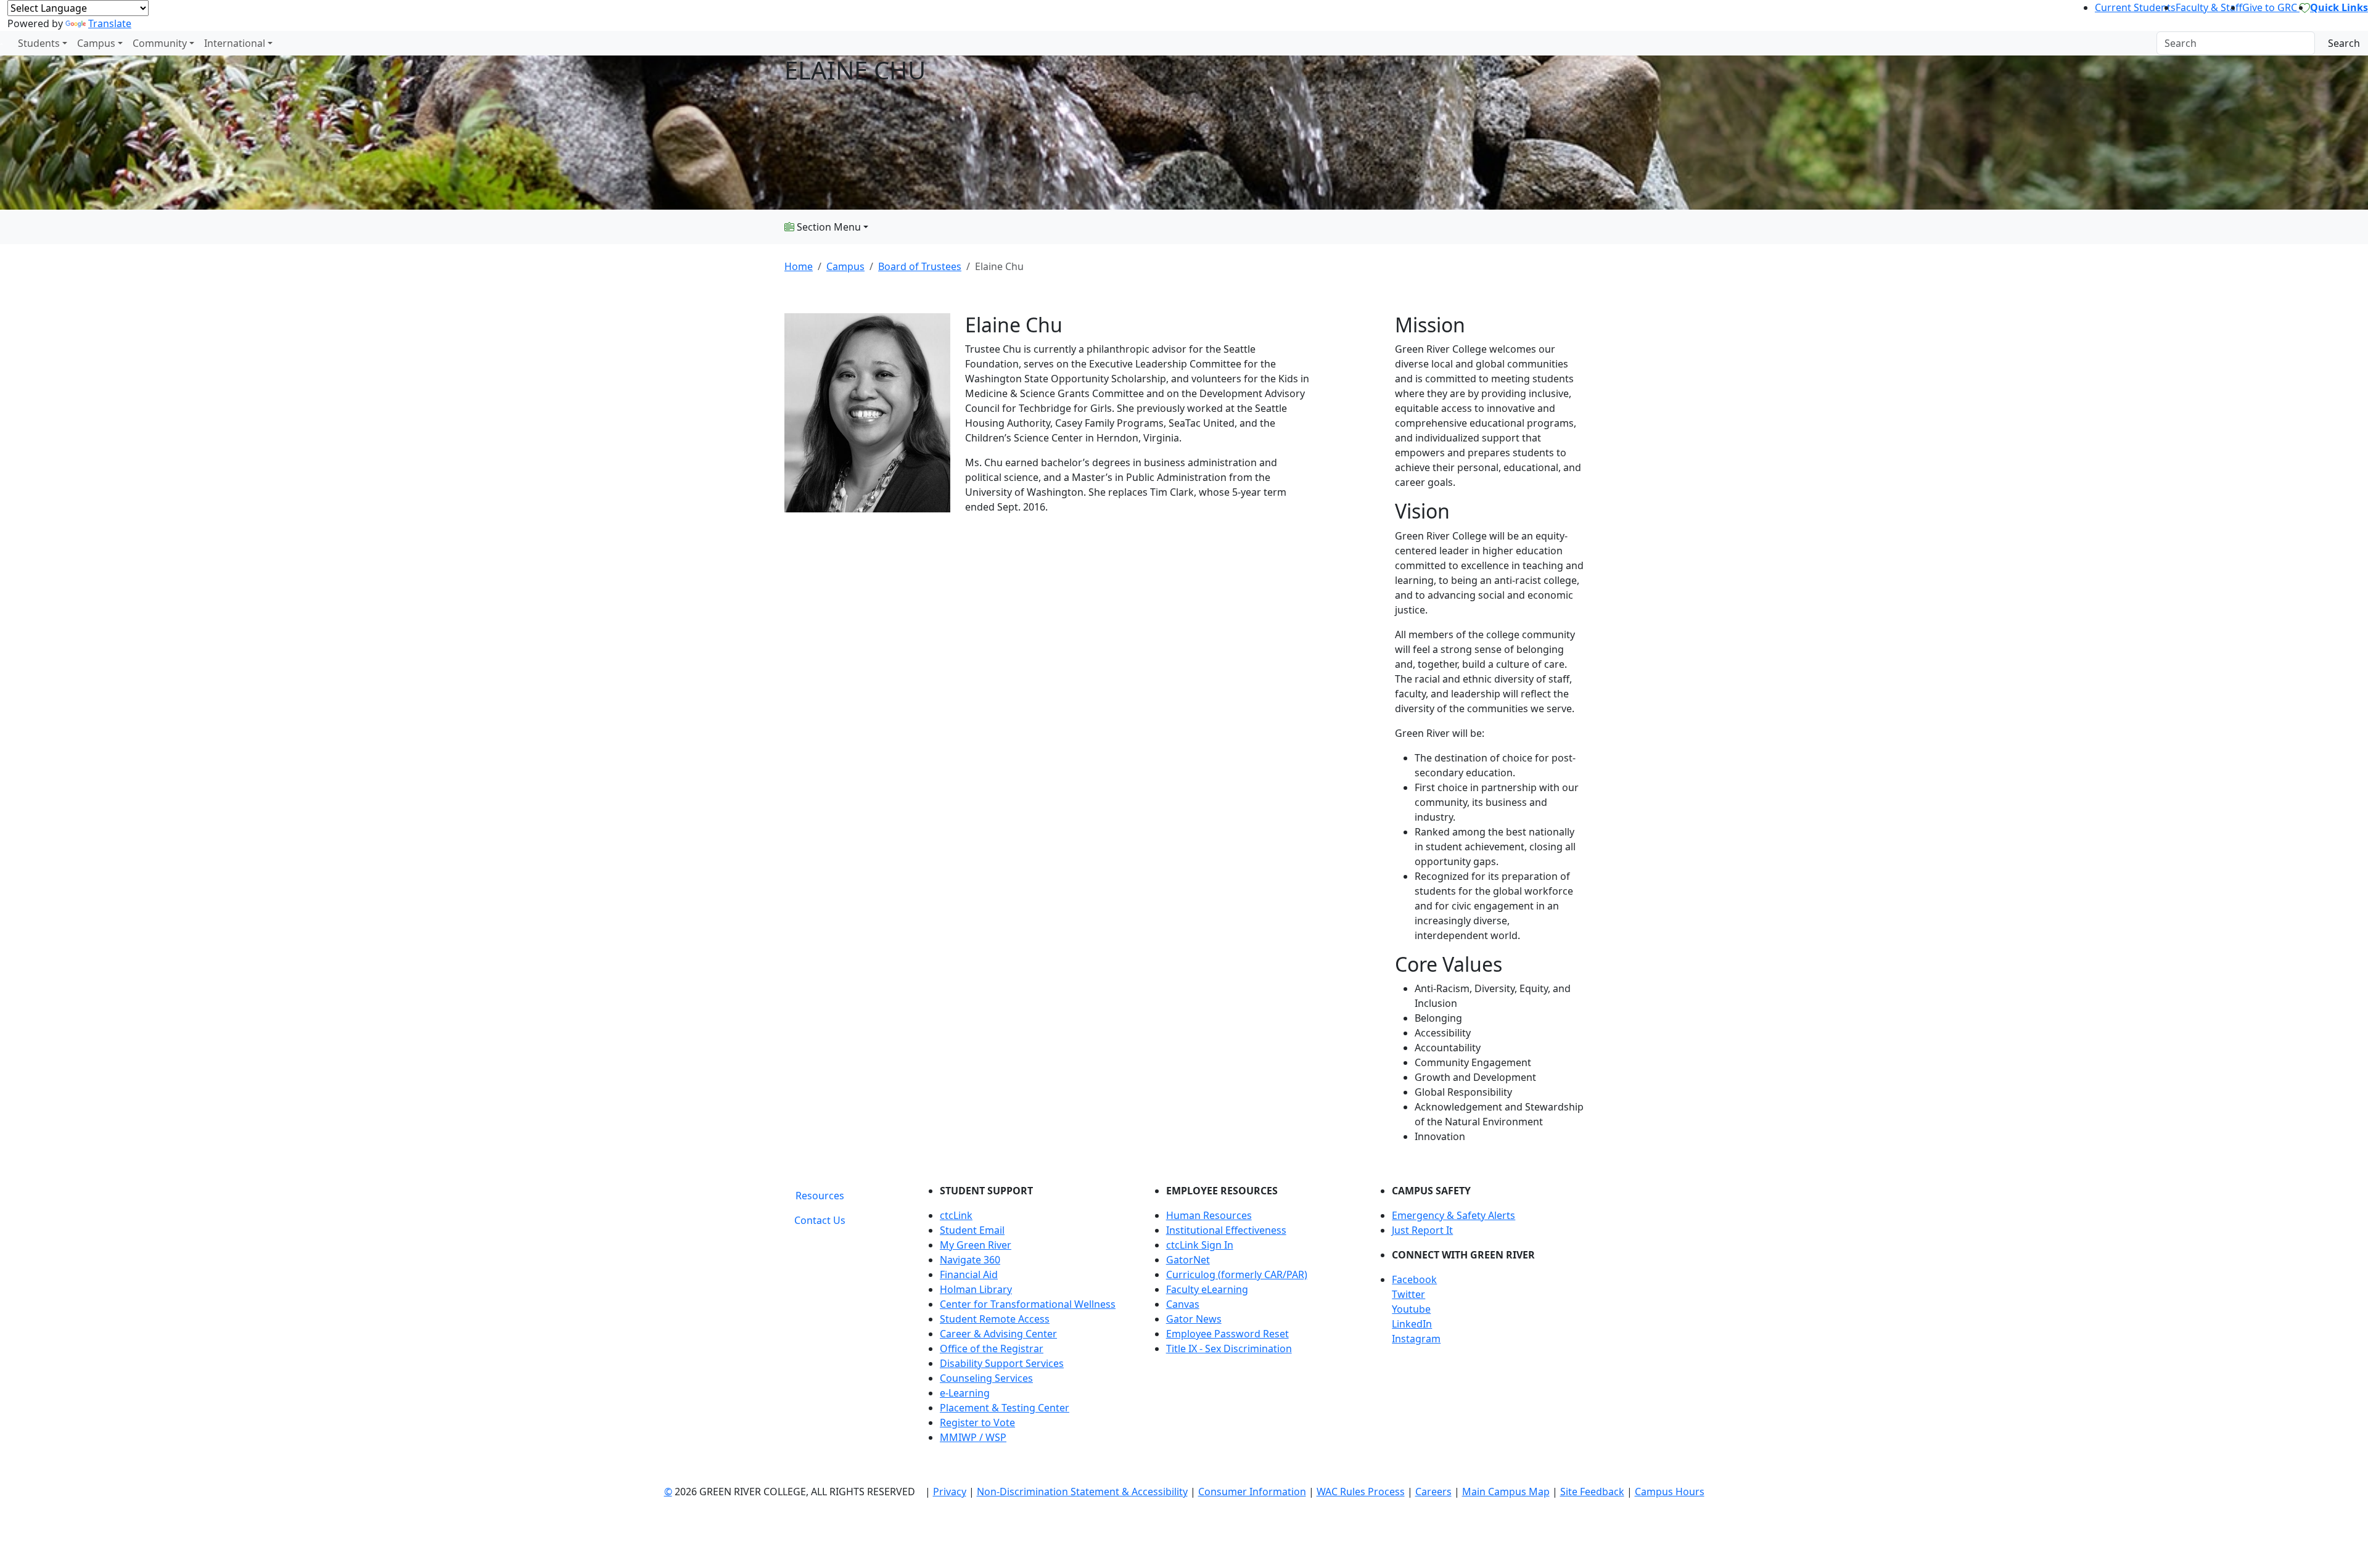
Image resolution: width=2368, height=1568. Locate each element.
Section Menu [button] (828, 227)
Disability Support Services (1002, 1363)
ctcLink (956, 1215)
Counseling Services (986, 1378)
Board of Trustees (920, 266)
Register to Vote (977, 1422)
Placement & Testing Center (1005, 1408)
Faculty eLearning (1207, 1289)
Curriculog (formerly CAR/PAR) (1237, 1275)
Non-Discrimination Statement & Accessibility (1082, 1492)
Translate (110, 23)
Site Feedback (1592, 1492)
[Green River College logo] (2, 43)
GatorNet (1188, 1260)
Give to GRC (2271, 7)
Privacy (950, 1492)
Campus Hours (1670, 1492)
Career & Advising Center (998, 1334)
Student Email (972, 1230)
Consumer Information (1252, 1492)
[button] (1488, 1279)
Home (799, 266)
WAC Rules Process (1361, 1492)
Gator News (1194, 1319)
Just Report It (1422, 1230)
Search (2344, 43)
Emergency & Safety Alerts (1453, 1215)
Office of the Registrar (992, 1348)
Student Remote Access (995, 1319)
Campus (96, 43)
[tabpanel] (1252, 1319)
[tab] (820, 1196)
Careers (1433, 1492)
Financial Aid (969, 1275)
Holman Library (976, 1289)
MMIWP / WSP (973, 1437)
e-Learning (965, 1393)
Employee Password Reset (1227, 1334)
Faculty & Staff (2209, 7)
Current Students (2135, 7)
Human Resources (1209, 1215)
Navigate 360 (970, 1260)
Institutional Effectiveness (1226, 1230)
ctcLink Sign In (1200, 1245)
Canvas (1183, 1304)
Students (39, 43)
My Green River (976, 1245)
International (235, 43)
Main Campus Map (1506, 1492)
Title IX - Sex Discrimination (1229, 1348)
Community (160, 43)
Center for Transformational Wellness (1028, 1304)
